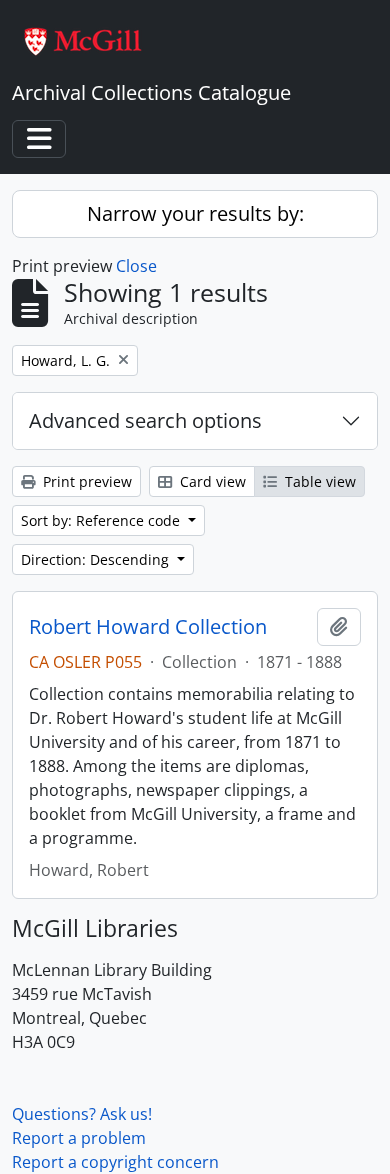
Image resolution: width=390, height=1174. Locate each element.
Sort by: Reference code (102, 520)
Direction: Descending (97, 559)
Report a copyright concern (115, 1162)
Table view (318, 481)
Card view (211, 481)
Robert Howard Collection (148, 627)
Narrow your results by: (195, 213)
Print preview (85, 481)
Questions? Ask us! (82, 1114)
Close (136, 266)
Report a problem (79, 1138)
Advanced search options (145, 420)
